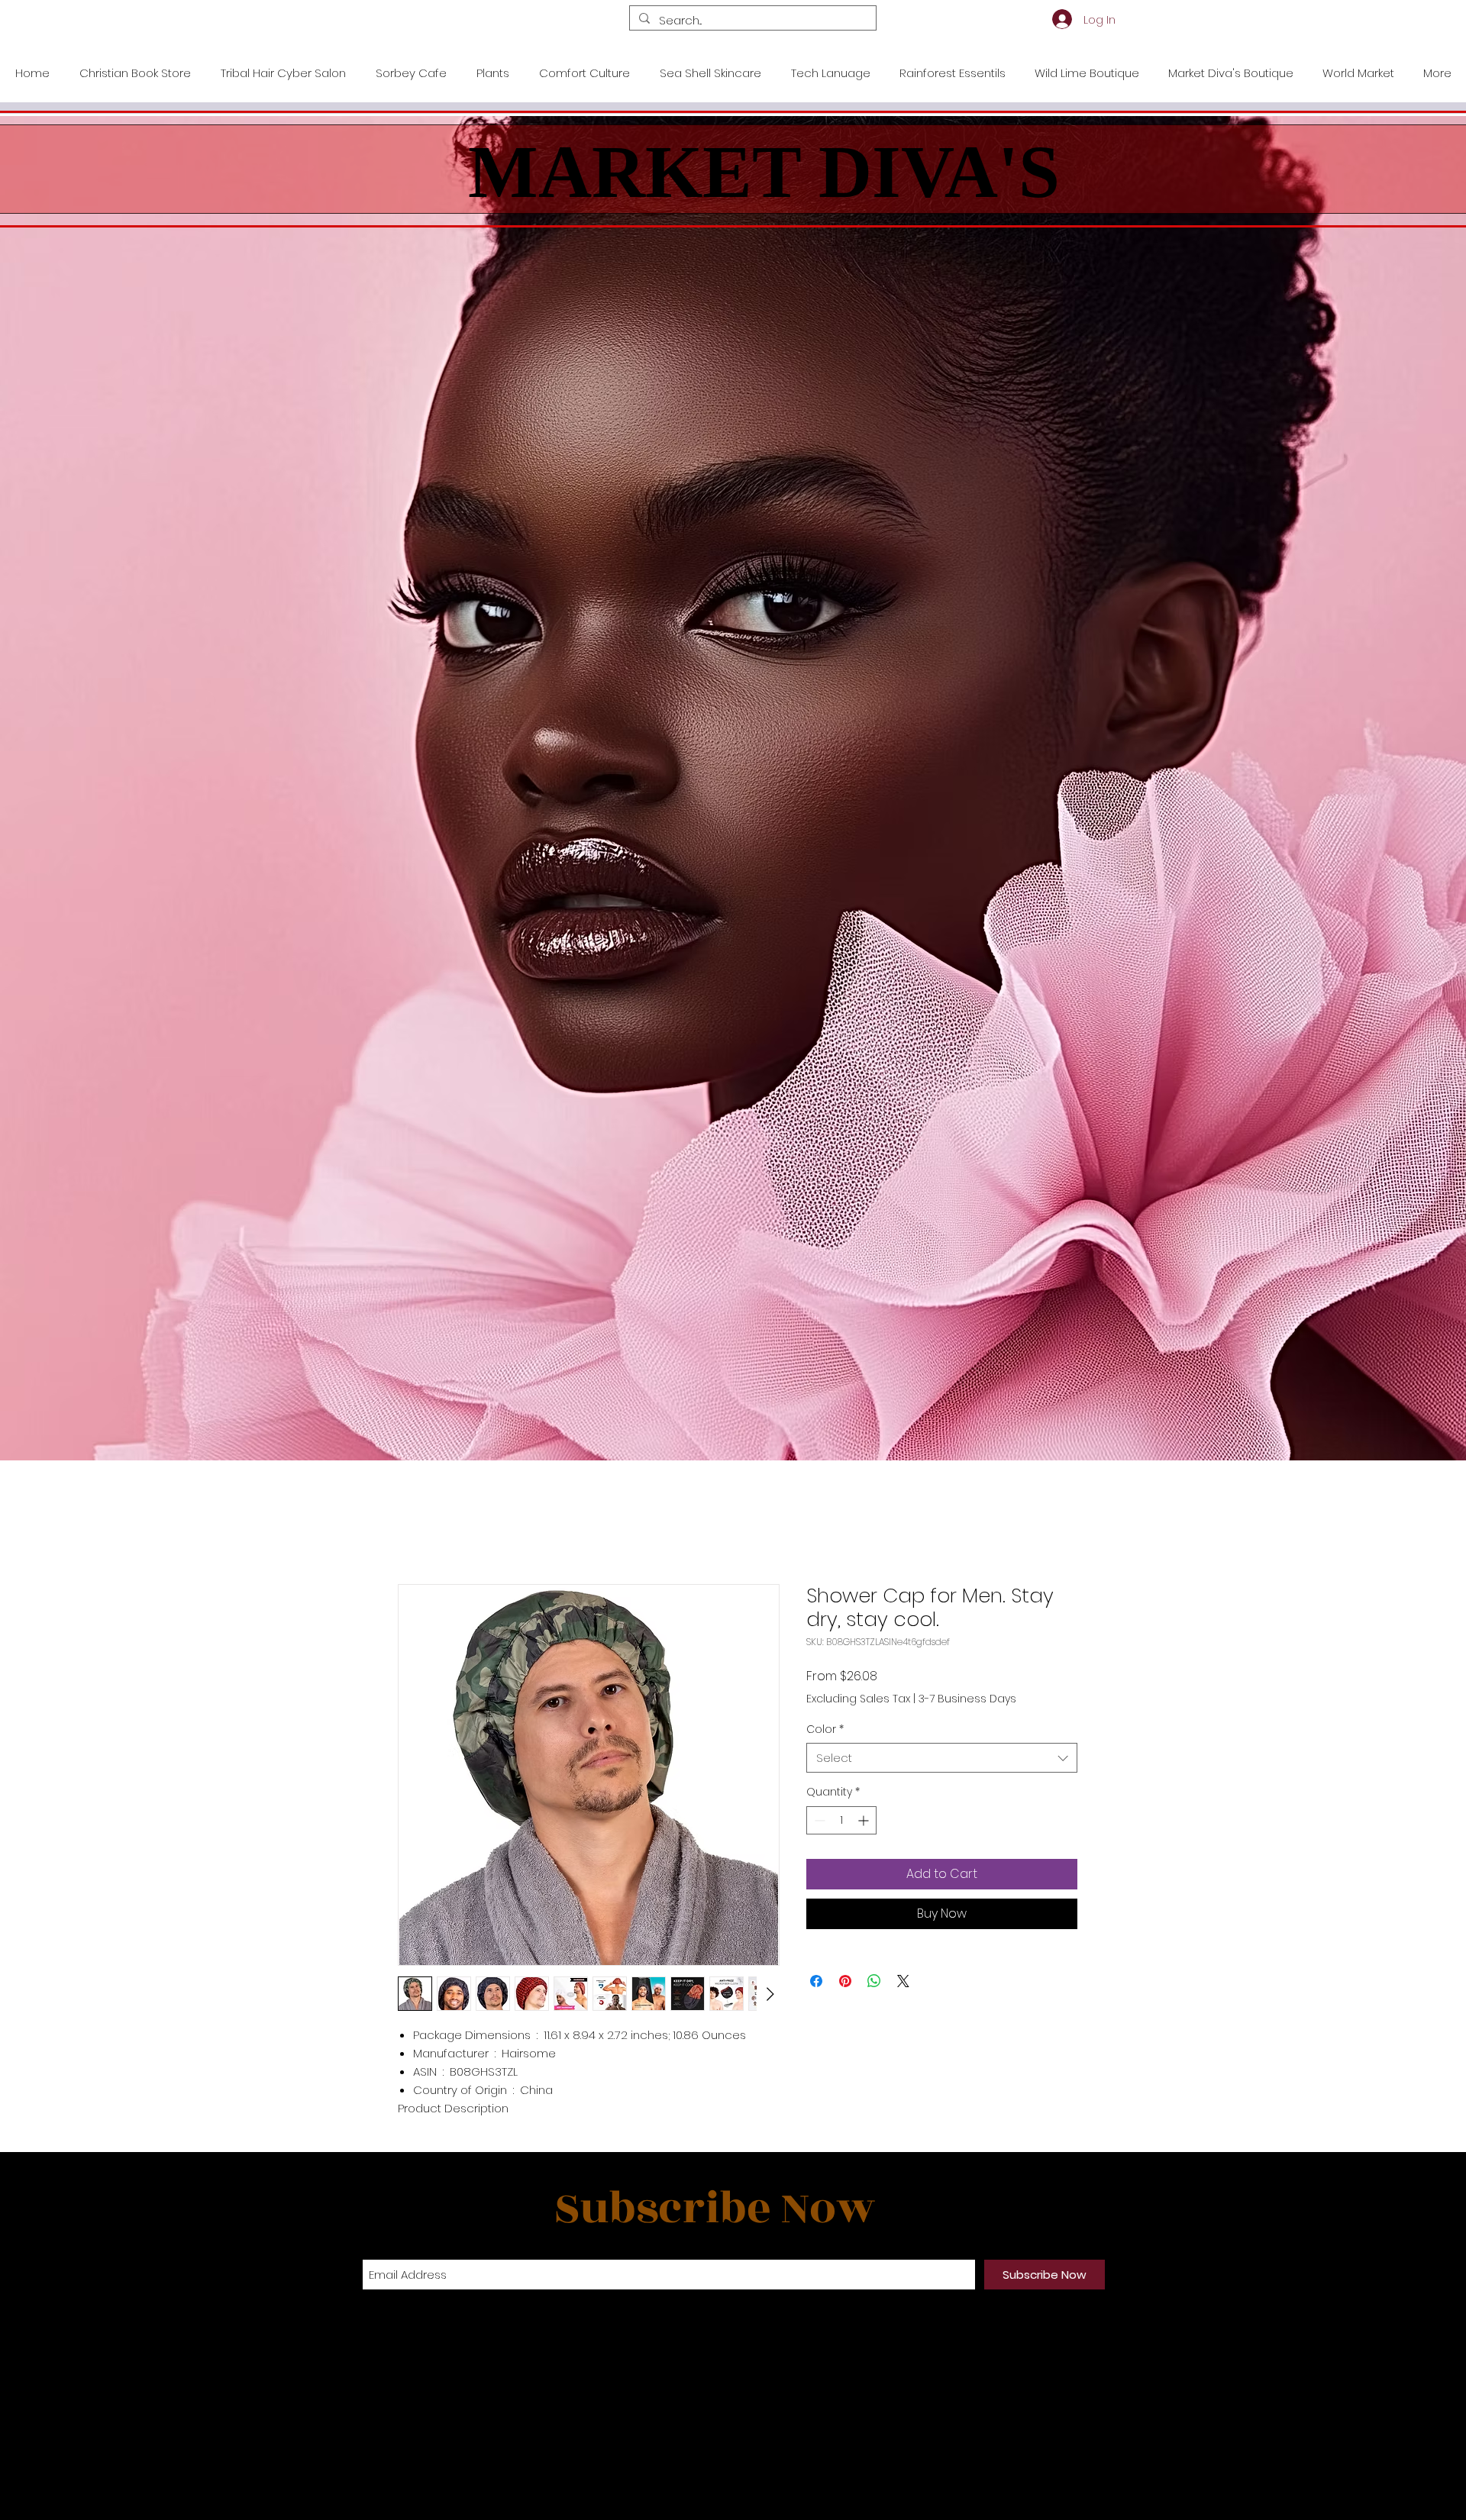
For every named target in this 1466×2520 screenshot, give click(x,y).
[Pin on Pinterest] (845, 1981)
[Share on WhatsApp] (874, 1981)
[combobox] (942, 1758)
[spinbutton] (841, 1820)
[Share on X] (903, 1981)
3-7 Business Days (967, 1699)
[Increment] (865, 1820)
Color (825, 1729)
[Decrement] (818, 1820)
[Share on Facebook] (816, 1981)
